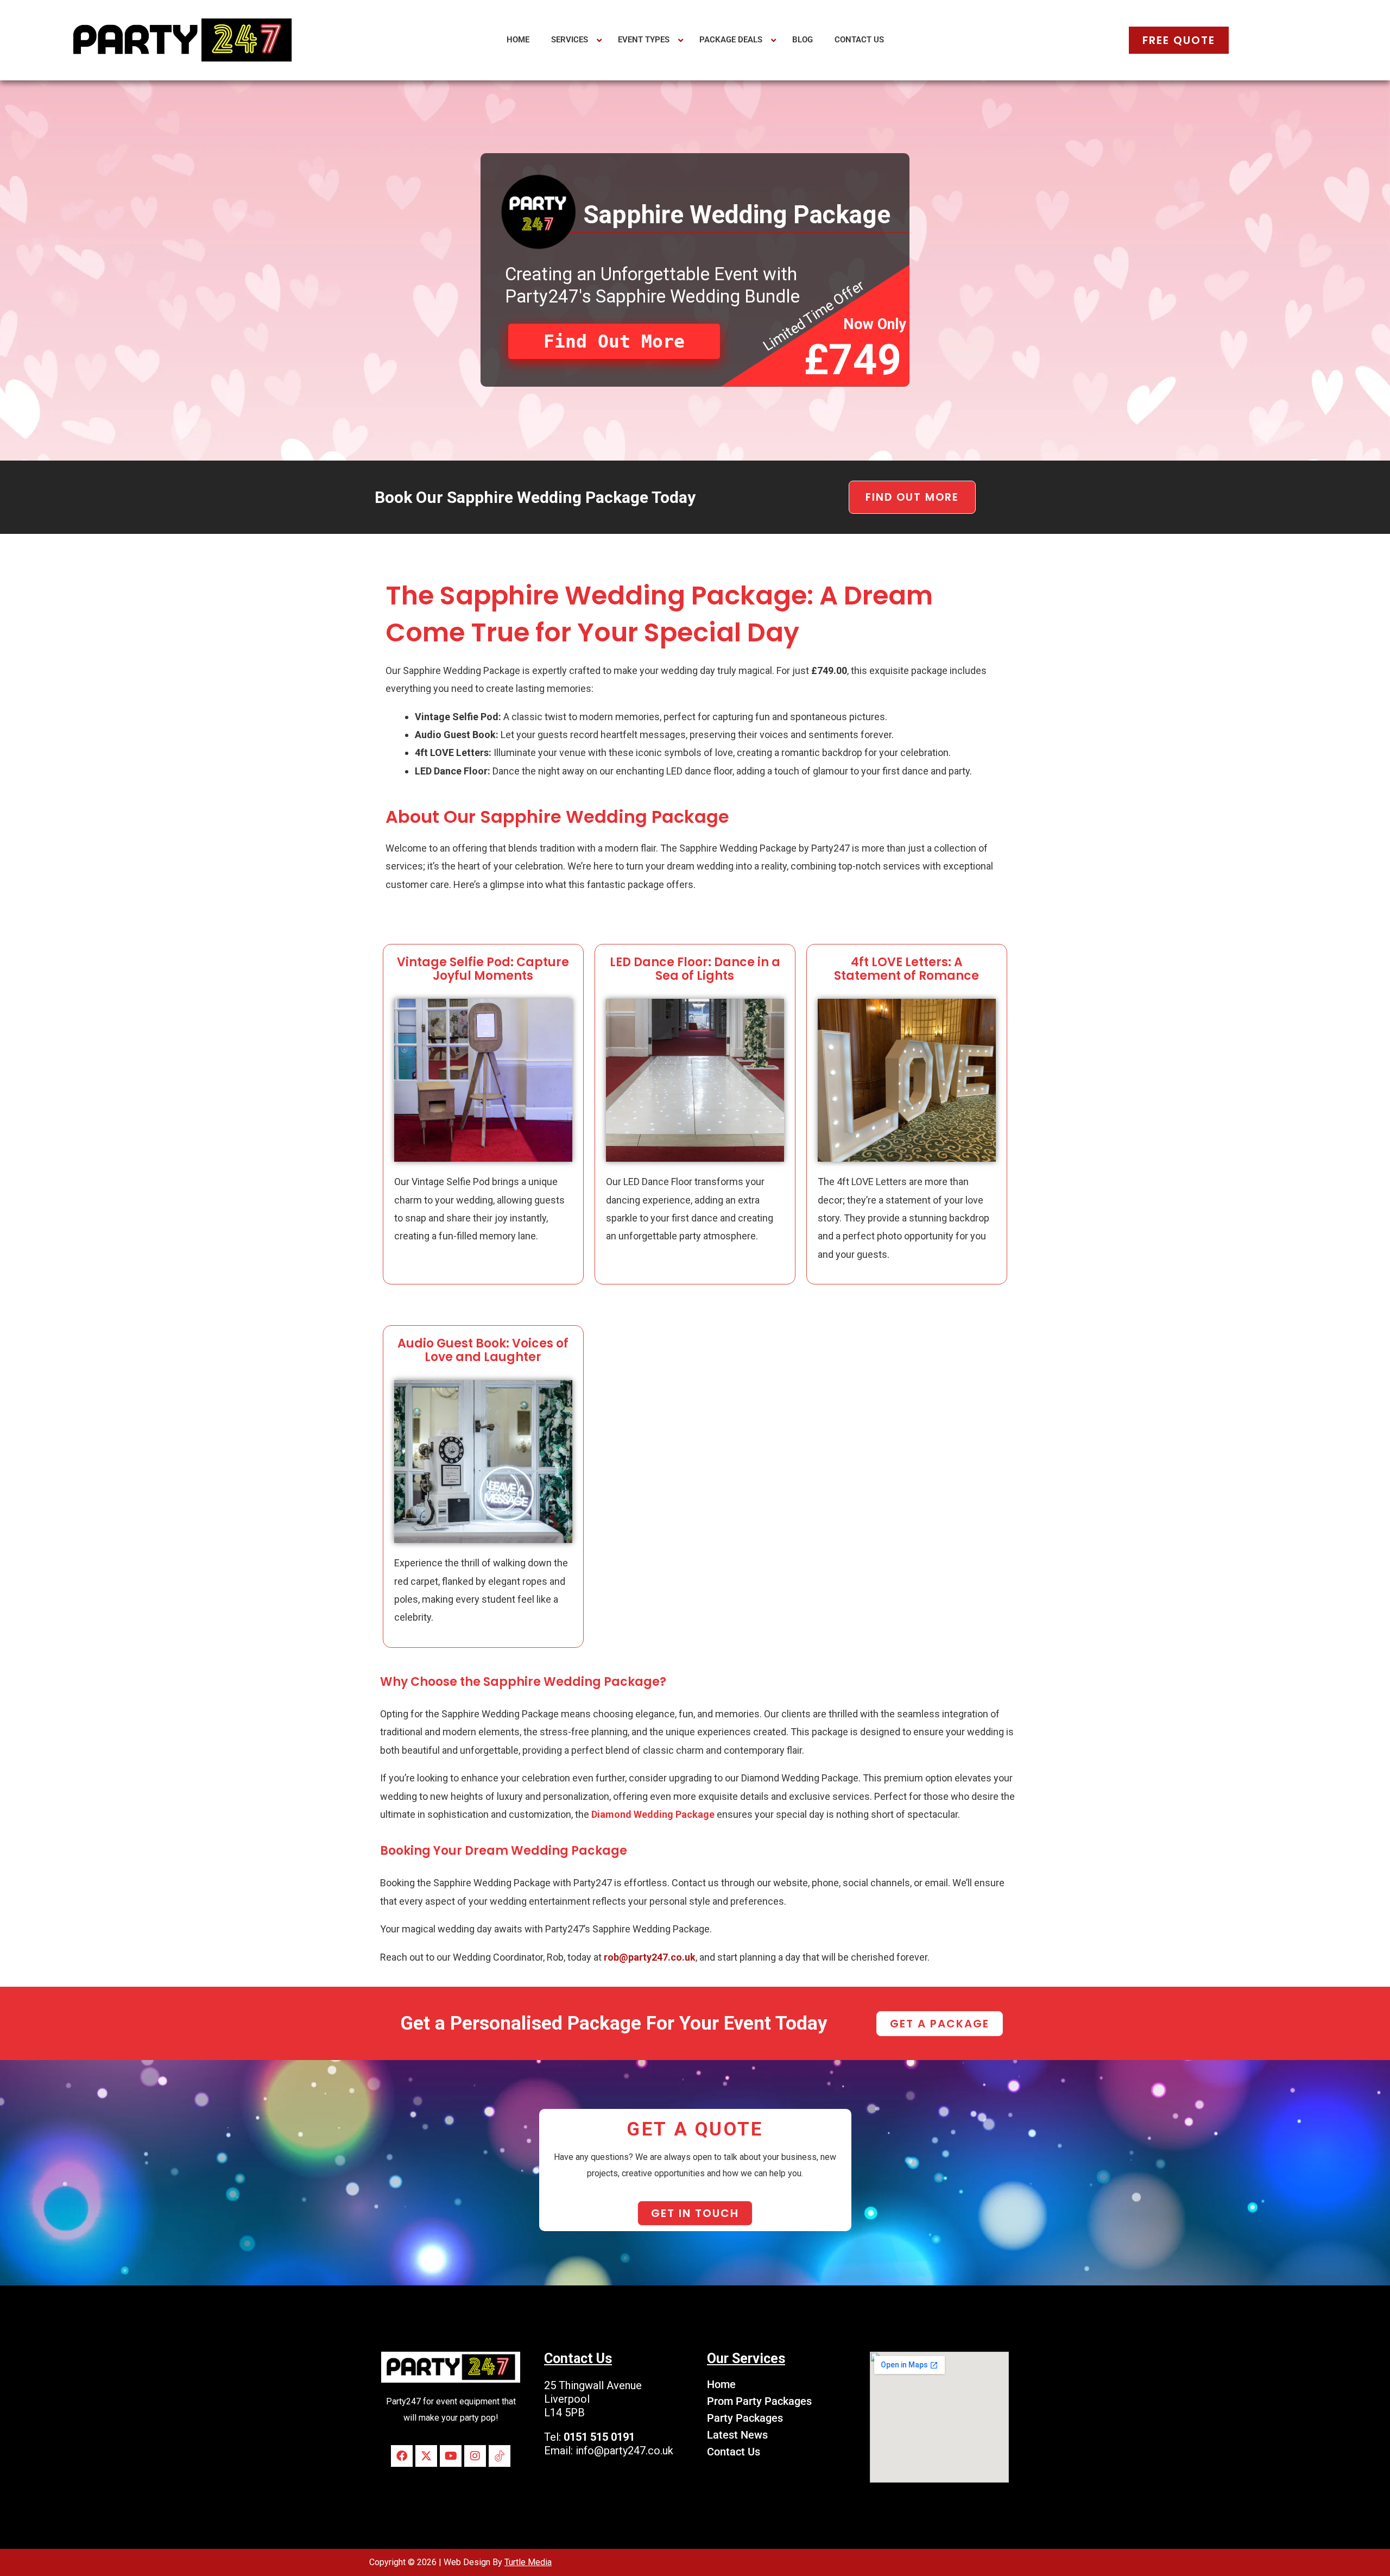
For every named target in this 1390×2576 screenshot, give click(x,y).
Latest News (737, 2435)
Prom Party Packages (759, 2401)
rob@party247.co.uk (650, 1957)
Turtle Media (528, 2562)
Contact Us (734, 2452)
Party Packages (745, 2418)
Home (721, 2384)
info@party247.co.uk (624, 2451)
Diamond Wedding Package (653, 1814)
